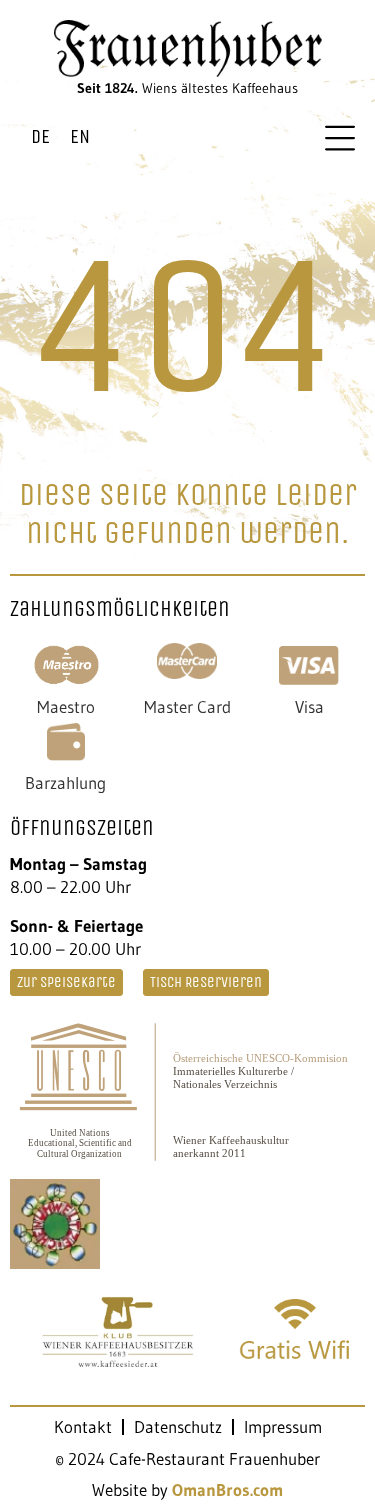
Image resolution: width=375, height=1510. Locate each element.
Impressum (283, 1427)
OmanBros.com (227, 1489)
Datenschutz (178, 1427)
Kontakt (83, 1427)
